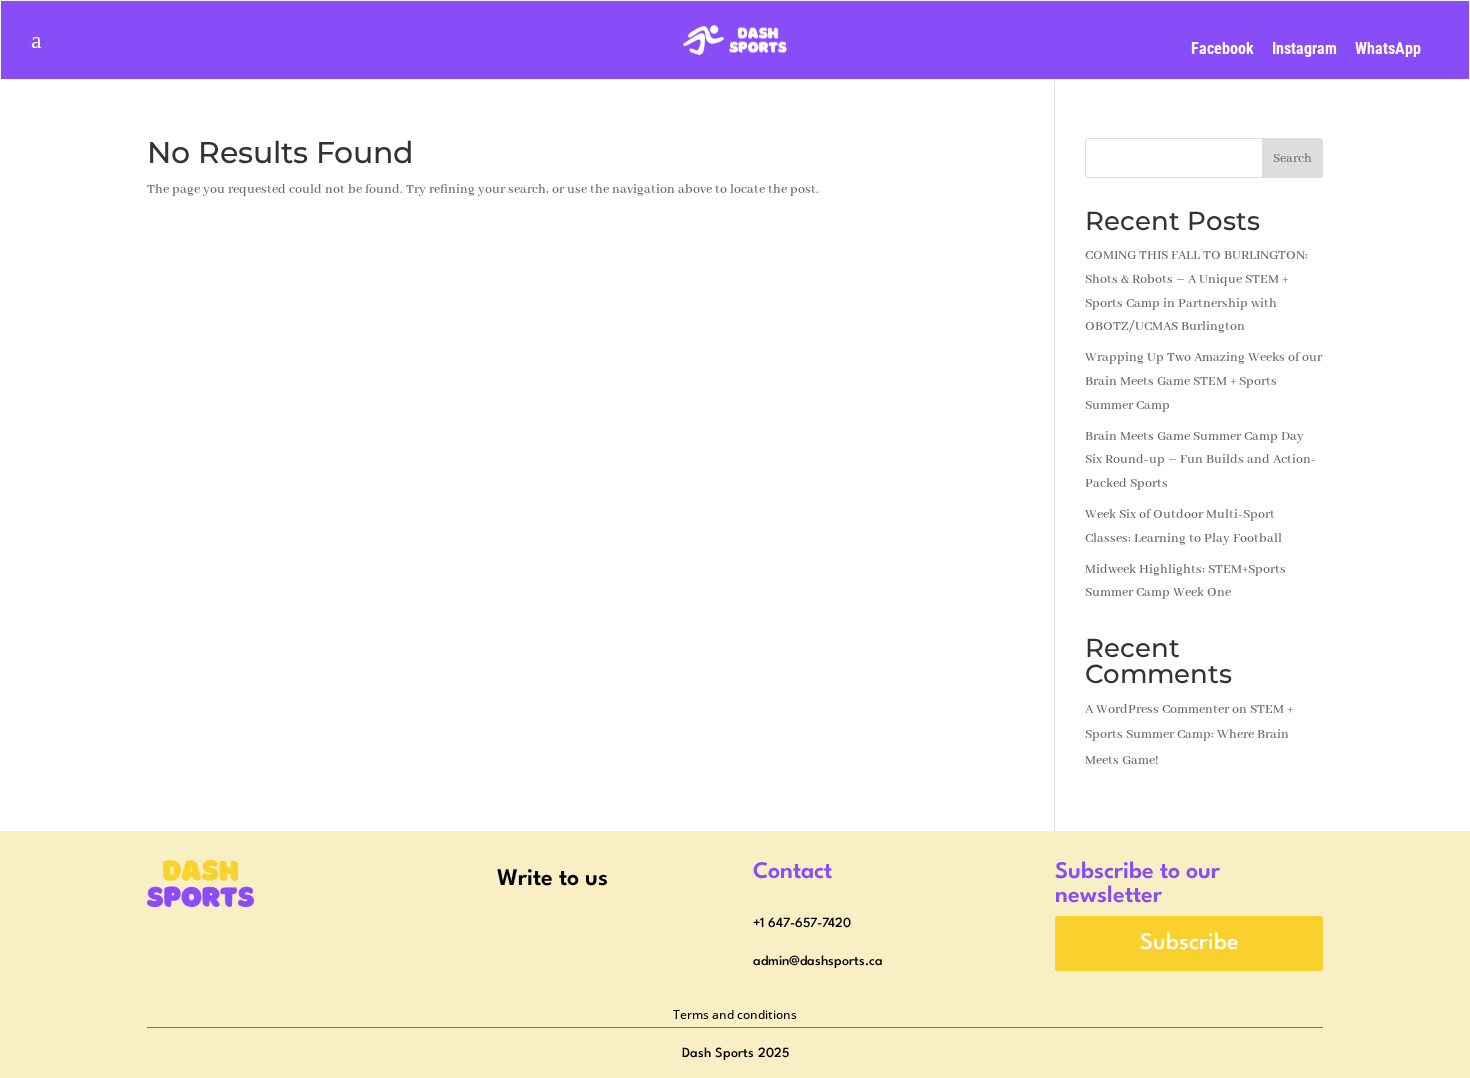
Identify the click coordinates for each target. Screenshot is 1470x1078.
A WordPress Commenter (1157, 709)
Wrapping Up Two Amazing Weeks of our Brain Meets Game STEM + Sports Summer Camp (1203, 381)
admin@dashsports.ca (818, 961)
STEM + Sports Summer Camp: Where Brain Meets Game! (1189, 734)
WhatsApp (1388, 48)
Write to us (552, 879)
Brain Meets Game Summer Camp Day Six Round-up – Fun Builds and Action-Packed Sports (1200, 460)
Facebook (1222, 48)
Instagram (1304, 48)
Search (1292, 158)
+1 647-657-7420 (802, 923)
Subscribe (1189, 943)
